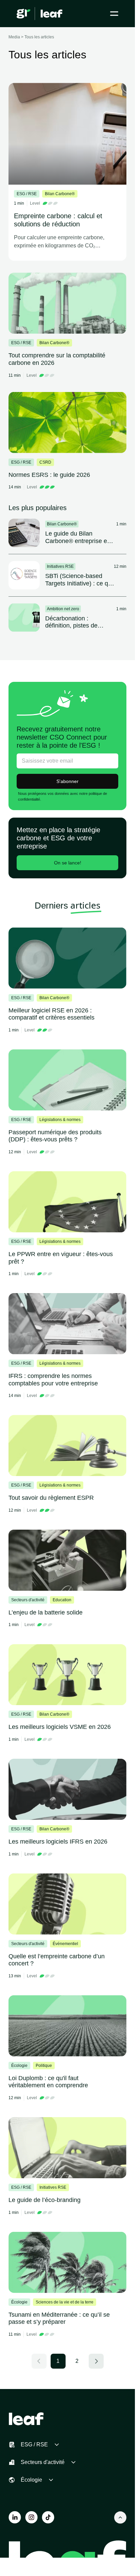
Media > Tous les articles (31, 37)
